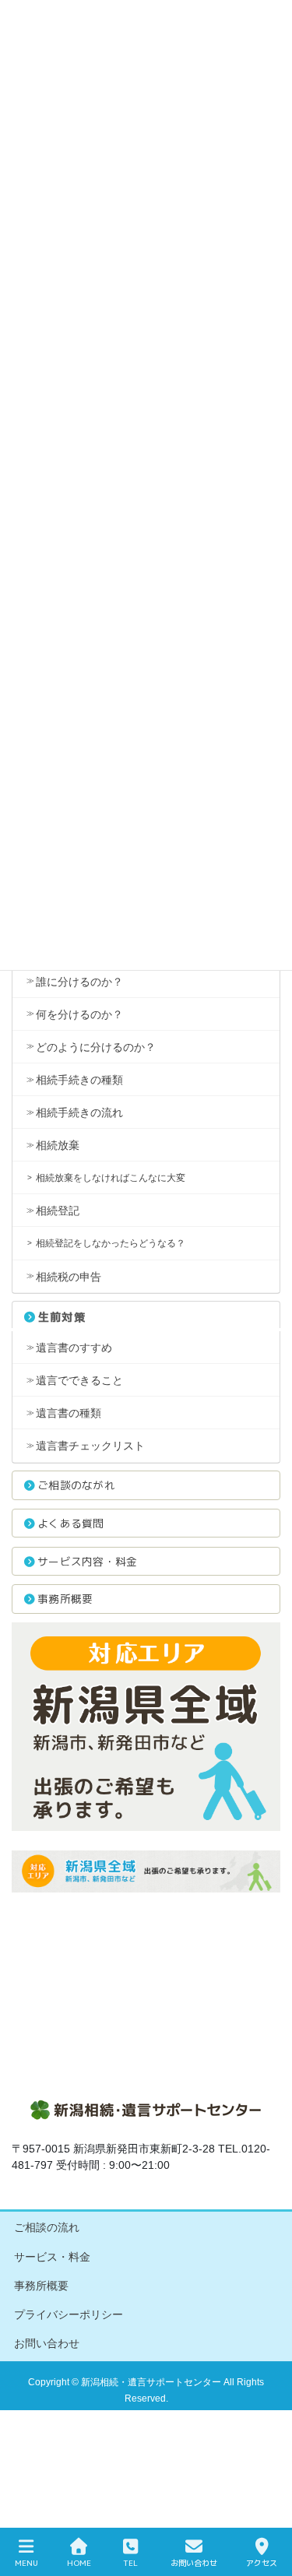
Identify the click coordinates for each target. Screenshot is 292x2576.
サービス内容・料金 (87, 1561)
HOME (79, 2563)
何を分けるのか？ (79, 1014)
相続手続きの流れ (79, 1112)
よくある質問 (71, 1523)
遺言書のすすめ (74, 1348)
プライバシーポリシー (69, 2314)
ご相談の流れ (47, 2227)
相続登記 (58, 1211)
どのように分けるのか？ (96, 1047)
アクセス (262, 2563)
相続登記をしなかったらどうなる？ (111, 1243)
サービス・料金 (52, 2257)
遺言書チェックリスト (90, 1446)
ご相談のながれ (76, 1485)
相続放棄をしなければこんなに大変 (111, 1178)
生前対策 (62, 1317)
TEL (130, 2563)
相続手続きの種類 (79, 1080)
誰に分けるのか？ (79, 982)
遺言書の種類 (69, 1413)
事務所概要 (65, 1599)
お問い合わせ (47, 2343)
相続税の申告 (69, 1277)
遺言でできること (79, 1380)
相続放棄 (58, 1145)
